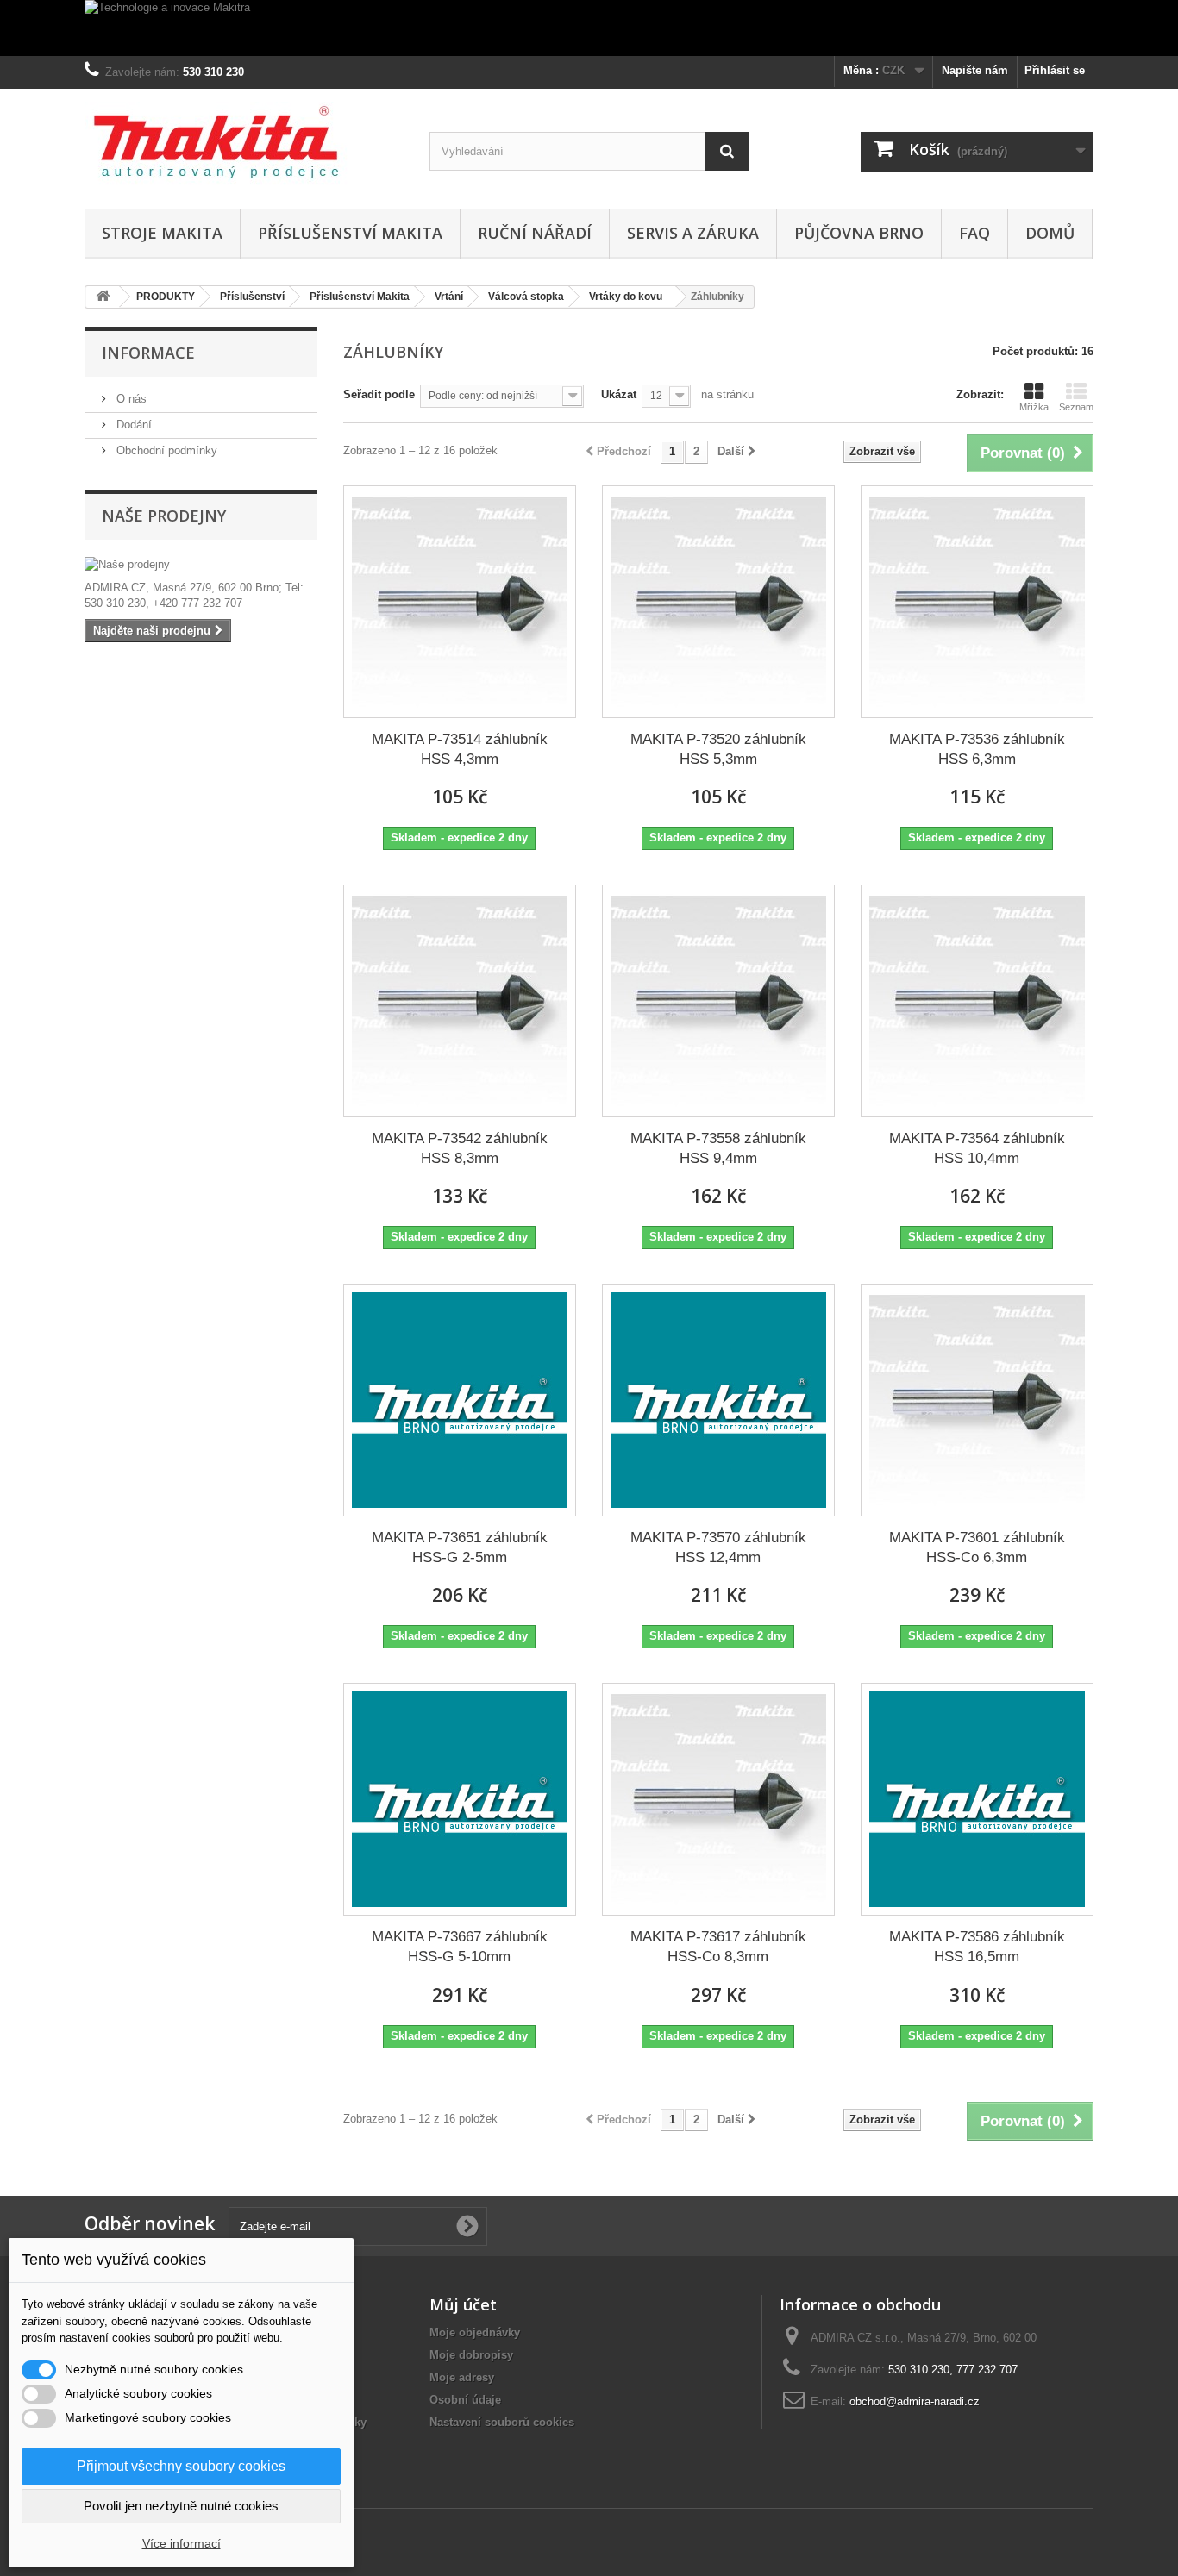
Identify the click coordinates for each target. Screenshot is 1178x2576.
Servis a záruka (693, 233)
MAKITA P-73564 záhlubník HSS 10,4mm (977, 1148)
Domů (1050, 233)
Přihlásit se (1055, 70)
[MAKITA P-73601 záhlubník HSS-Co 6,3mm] (977, 1400)
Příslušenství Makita (350, 233)
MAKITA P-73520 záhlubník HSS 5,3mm (718, 749)
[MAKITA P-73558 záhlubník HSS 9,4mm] (718, 1001)
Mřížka (1034, 407)
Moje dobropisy (471, 2355)
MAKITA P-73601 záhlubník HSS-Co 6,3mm (977, 1547)
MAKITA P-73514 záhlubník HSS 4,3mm (460, 749)
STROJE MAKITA (162, 233)
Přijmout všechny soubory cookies (181, 2466)
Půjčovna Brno (859, 233)
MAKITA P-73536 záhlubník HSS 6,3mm (977, 749)
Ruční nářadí (535, 233)
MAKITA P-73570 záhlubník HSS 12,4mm (718, 1547)
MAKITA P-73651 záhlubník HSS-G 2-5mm (460, 1547)
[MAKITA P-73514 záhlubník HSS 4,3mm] (460, 602)
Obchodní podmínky (165, 450)
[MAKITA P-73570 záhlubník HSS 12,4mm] (718, 1400)
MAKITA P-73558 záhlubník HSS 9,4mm (718, 1148)
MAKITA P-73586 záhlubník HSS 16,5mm (977, 1947)
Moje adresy (462, 2377)
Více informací (182, 2543)
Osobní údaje (465, 2400)
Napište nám (975, 70)
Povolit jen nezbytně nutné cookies (181, 2506)
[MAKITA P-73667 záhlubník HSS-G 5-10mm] (460, 1799)
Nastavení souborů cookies (502, 2422)
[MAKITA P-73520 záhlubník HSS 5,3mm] (718, 602)
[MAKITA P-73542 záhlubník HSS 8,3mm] (460, 1001)
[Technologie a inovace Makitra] (589, 28)
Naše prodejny (164, 516)
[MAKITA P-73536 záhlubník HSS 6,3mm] (977, 602)
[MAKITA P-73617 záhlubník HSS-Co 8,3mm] (718, 1799)
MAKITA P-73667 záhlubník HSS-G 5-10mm (460, 1947)
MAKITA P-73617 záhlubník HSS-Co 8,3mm (718, 1947)
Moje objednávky (475, 2332)
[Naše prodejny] (201, 565)
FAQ (974, 233)
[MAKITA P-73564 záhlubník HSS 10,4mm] (977, 1001)
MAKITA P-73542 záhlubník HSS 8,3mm (460, 1148)
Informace (148, 353)
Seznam (1076, 407)
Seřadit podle (379, 394)
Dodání (132, 425)
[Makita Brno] (244, 144)
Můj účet (463, 2304)
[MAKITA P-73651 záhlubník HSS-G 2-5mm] (460, 1400)
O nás (130, 399)
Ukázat (619, 394)
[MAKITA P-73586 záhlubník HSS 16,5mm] (977, 1799)
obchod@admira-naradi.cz (915, 2401)
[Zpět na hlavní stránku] (103, 297)
